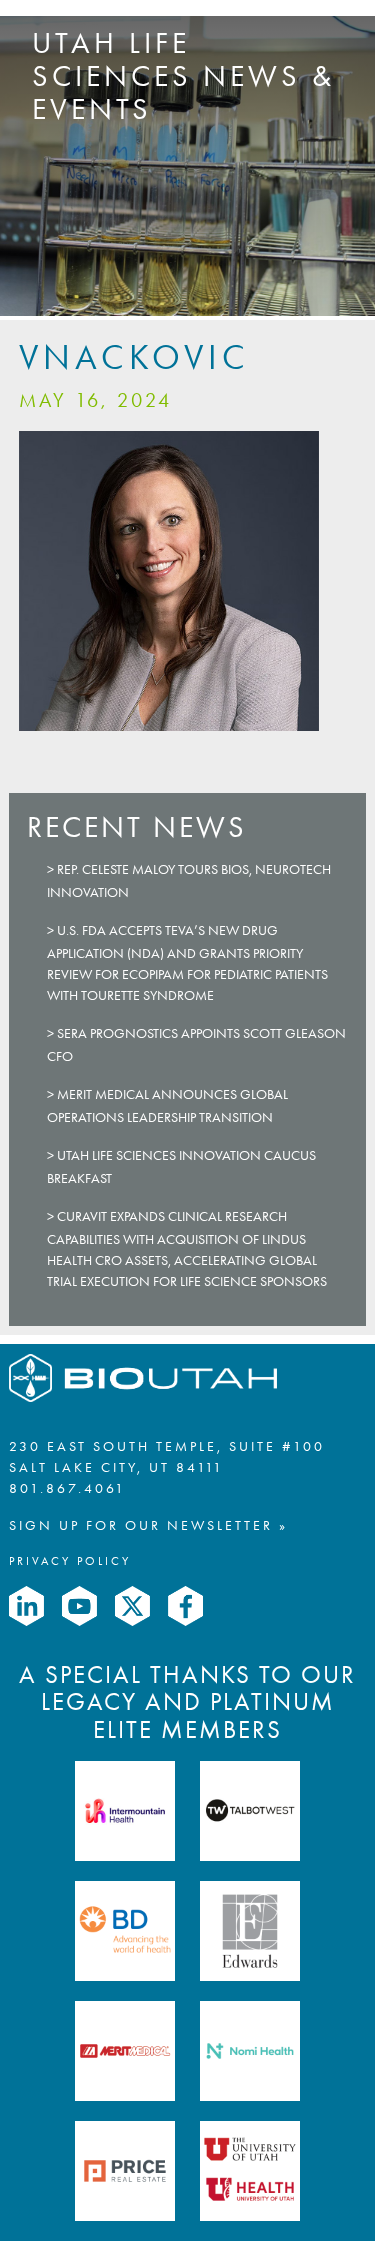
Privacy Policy (70, 1561)
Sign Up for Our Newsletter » (148, 1525)
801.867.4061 (67, 1488)
